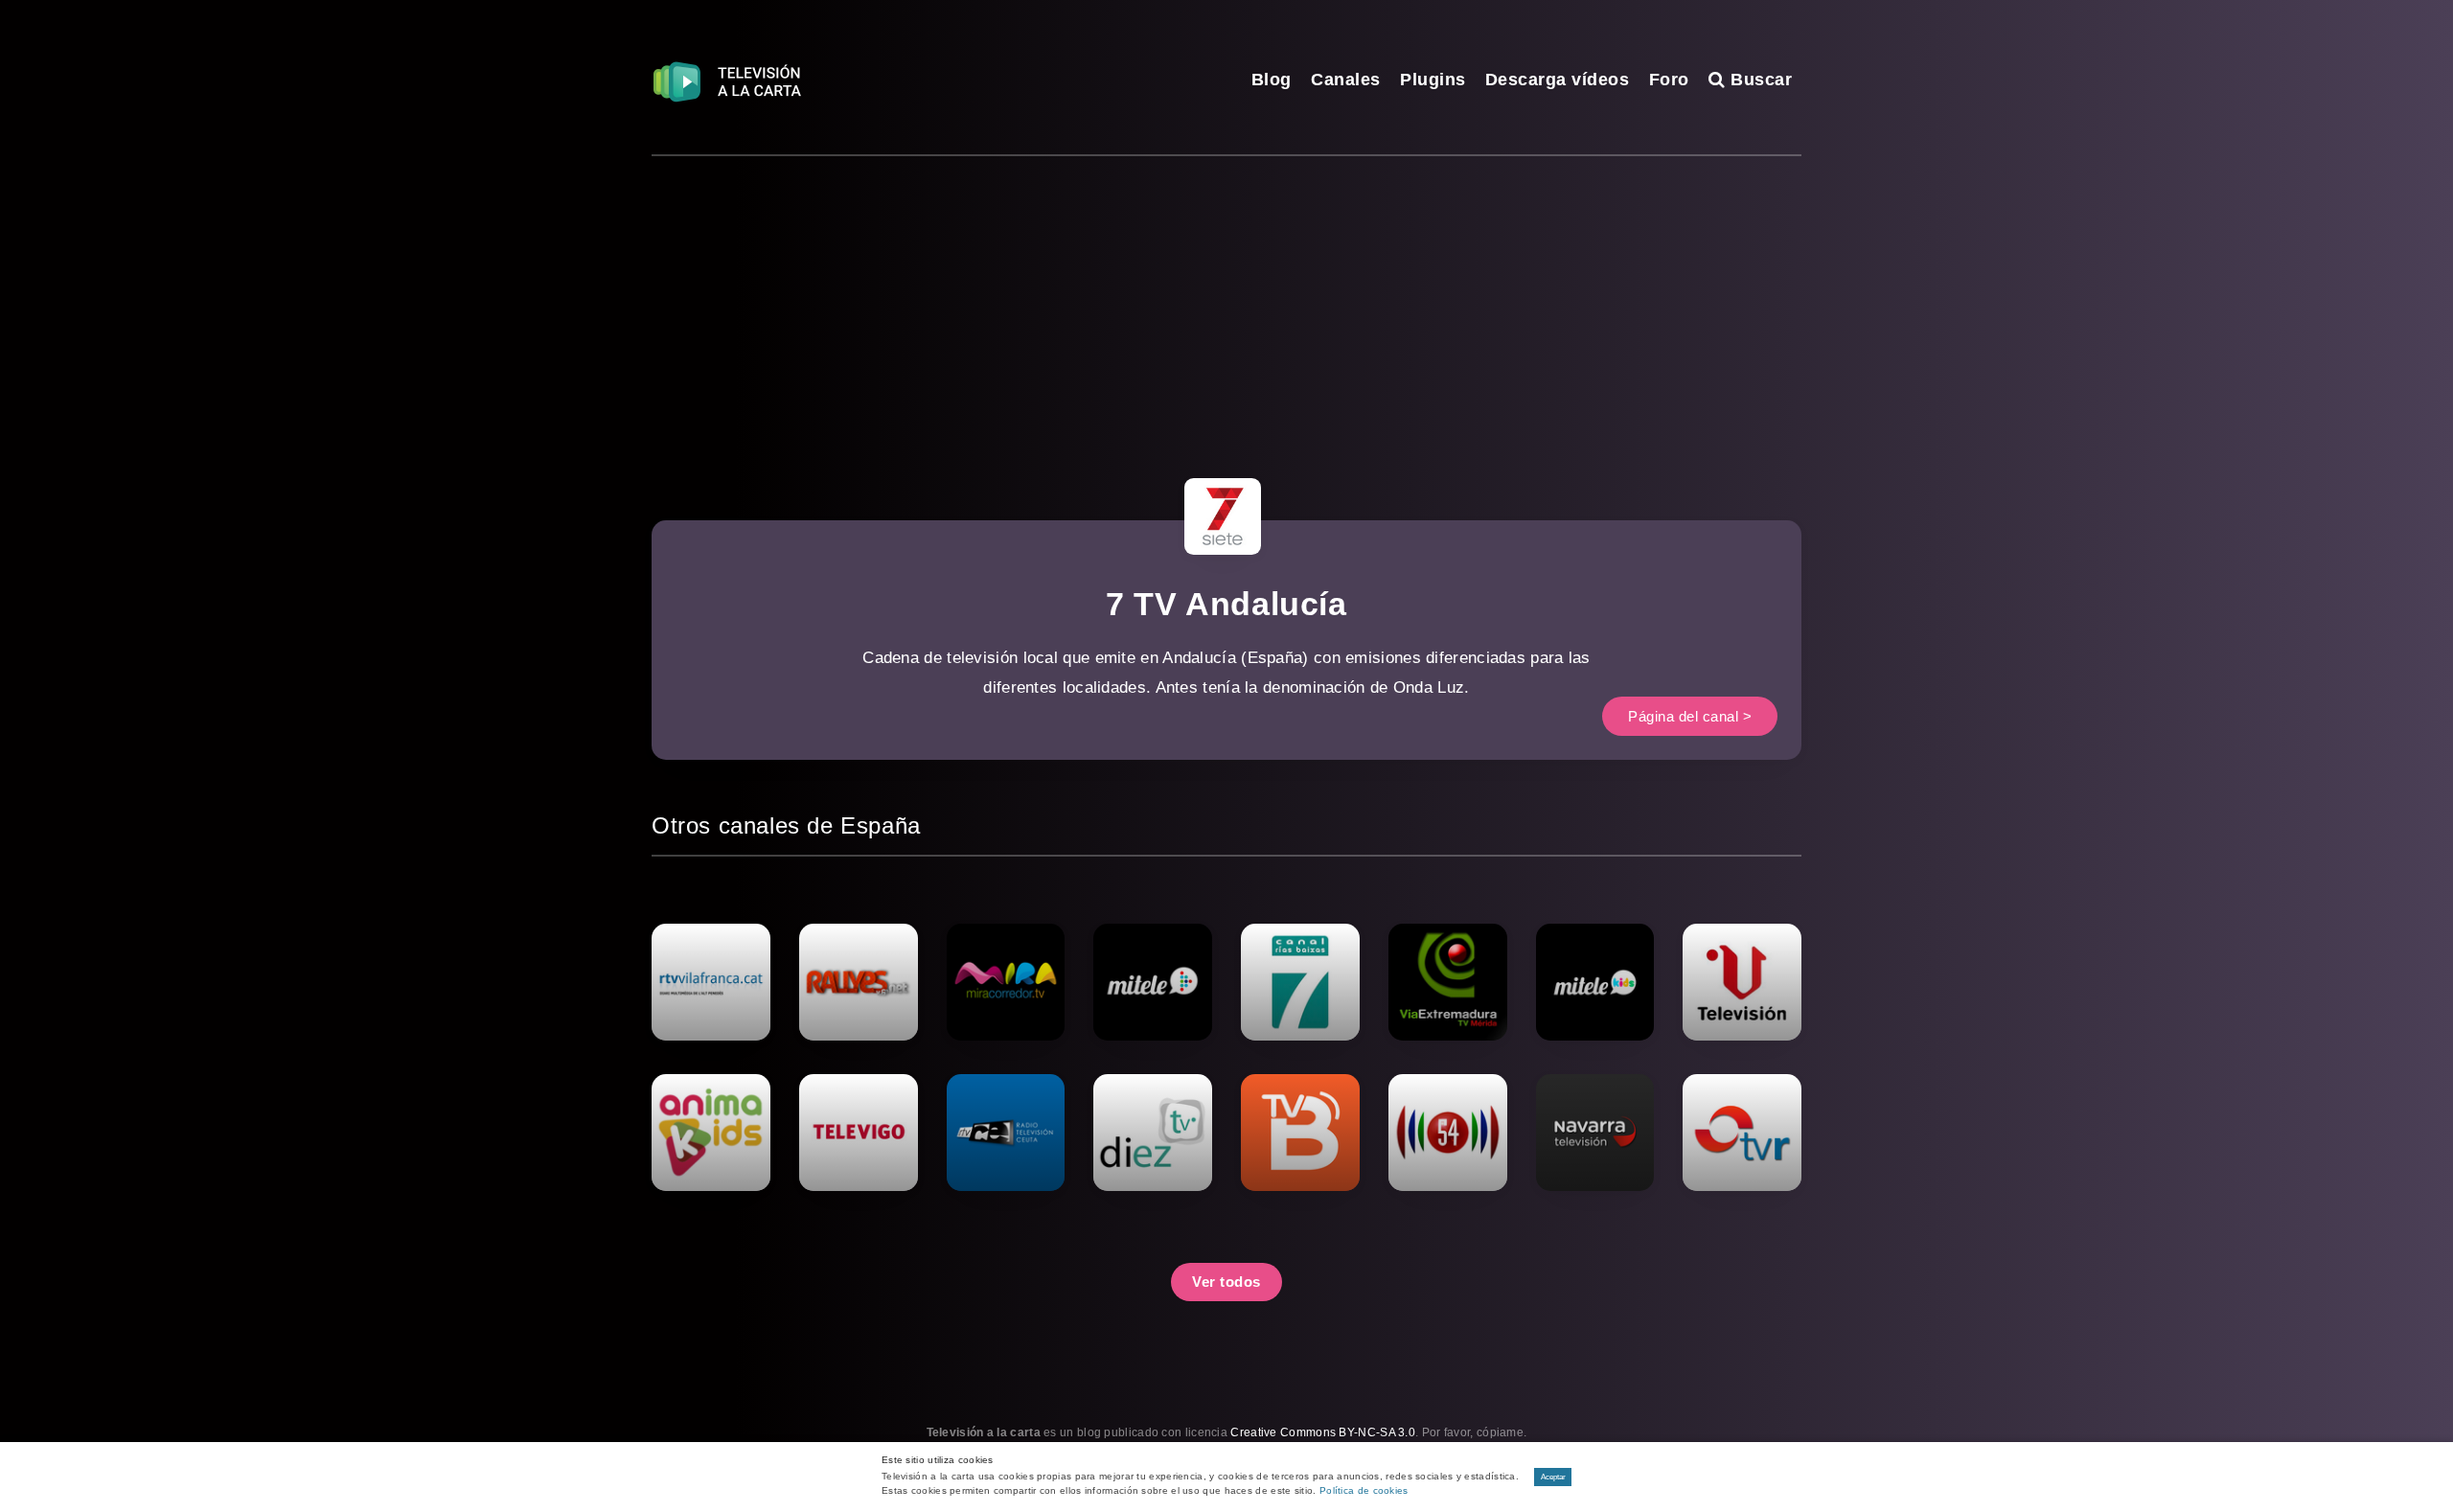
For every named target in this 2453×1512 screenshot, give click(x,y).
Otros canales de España (786, 825)
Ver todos (1226, 1282)
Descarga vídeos (1558, 80)
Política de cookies (1364, 1490)
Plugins (1433, 80)
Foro (1669, 80)
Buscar (1759, 80)
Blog (1272, 80)
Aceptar (1553, 1477)
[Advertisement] (1226, 300)
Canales (1346, 80)
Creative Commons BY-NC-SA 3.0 (1323, 1432)
